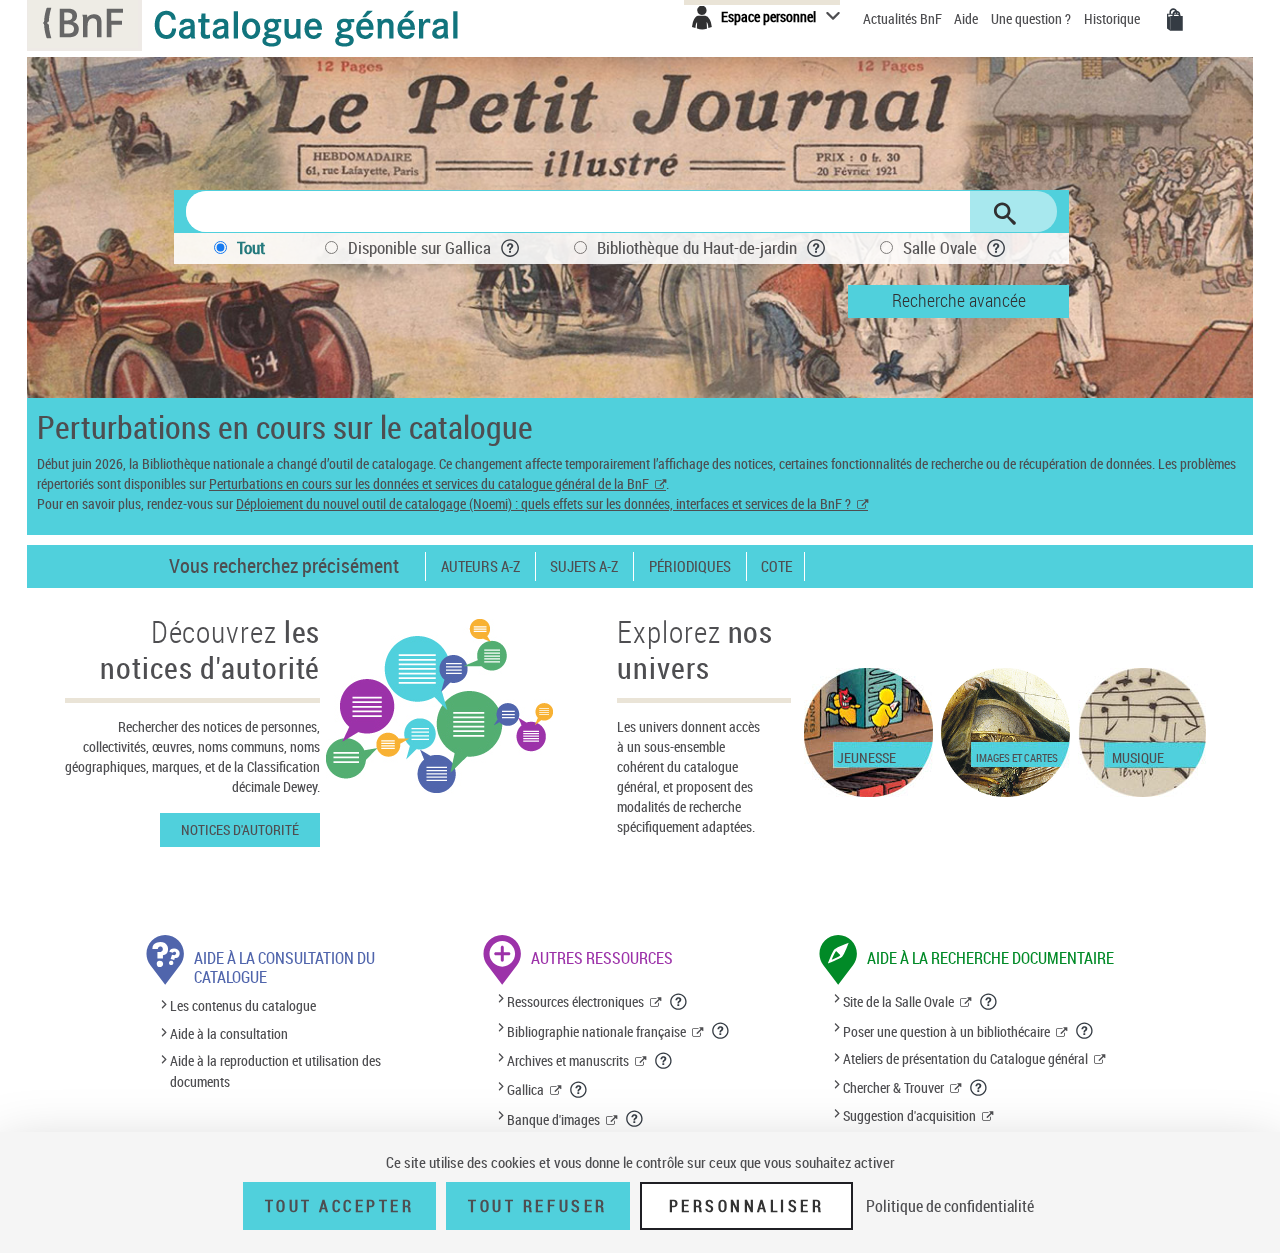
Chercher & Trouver (893, 1087)
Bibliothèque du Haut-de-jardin (697, 247)
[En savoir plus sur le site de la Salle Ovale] (989, 1002)
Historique (1113, 18)
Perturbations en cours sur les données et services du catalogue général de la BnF (429, 483)
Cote (776, 566)
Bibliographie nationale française (596, 1031)
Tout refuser (537, 1206)
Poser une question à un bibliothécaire (946, 1031)
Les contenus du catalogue (243, 1006)
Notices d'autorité (240, 829)
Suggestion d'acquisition (909, 1115)
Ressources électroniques (575, 1001)
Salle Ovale (940, 247)
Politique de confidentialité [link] (950, 1206)
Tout (251, 247)
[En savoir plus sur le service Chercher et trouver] (979, 1088)
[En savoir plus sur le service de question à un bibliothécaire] (1085, 1031)
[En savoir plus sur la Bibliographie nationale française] (721, 1031)
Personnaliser (747, 1206)
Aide (967, 18)
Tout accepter (340, 1206)
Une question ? (1032, 18)
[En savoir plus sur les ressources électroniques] (679, 1002)
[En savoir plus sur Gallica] (579, 1090)
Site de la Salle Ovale (898, 1001)
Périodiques (690, 566)
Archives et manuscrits (568, 1060)
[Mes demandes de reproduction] (1175, 20)
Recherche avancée (959, 300)
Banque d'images (553, 1119)
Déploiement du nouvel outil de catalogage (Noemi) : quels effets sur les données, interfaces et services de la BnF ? (543, 503)
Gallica (525, 1089)
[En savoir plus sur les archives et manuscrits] (664, 1061)
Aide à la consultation (229, 1033)
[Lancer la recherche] (1005, 214)
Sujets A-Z (584, 566)
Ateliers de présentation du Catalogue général (965, 1058)
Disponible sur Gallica (419, 247)
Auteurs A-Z (480, 566)
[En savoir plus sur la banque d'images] (635, 1119)
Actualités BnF (904, 18)
